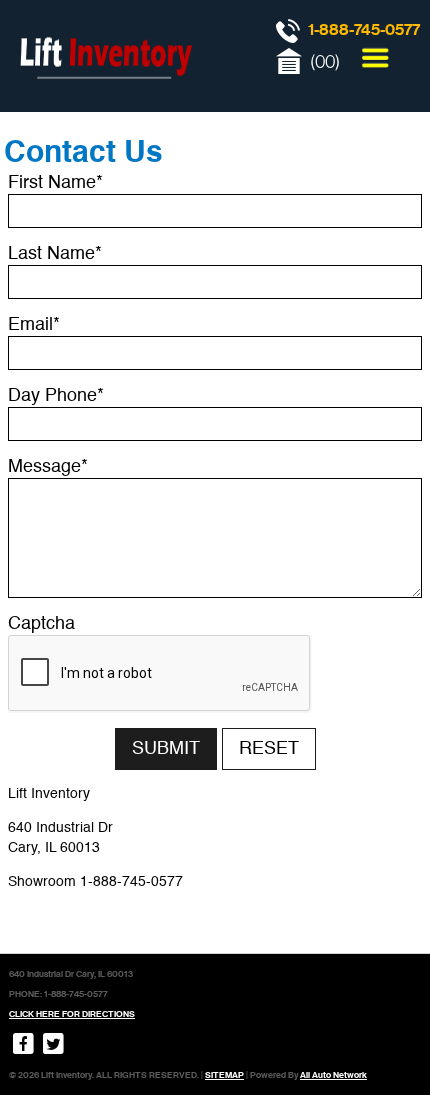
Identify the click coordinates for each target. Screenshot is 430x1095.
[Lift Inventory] (105, 100)
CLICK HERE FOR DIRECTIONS (72, 1014)
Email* (34, 325)
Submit (166, 749)
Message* (48, 467)
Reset (269, 749)
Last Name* (55, 254)
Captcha (41, 624)
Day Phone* (56, 396)
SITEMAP (224, 1075)
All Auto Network (333, 1075)
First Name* (55, 183)
